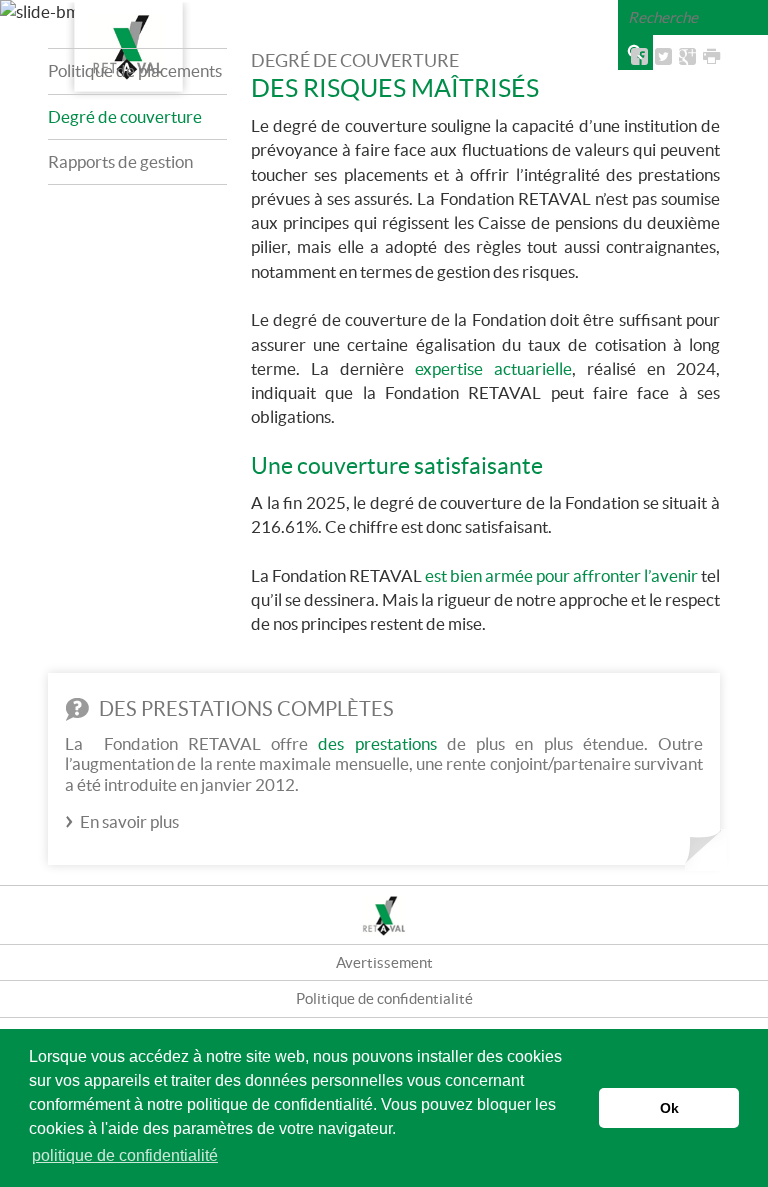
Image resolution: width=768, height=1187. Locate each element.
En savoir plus (129, 821)
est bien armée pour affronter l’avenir (561, 575)
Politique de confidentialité (384, 998)
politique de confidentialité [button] (125, 1155)
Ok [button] (669, 1108)
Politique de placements (135, 70)
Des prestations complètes (244, 709)
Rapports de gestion (120, 161)
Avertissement (384, 962)
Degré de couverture (125, 116)
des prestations (377, 743)
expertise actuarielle (493, 368)
